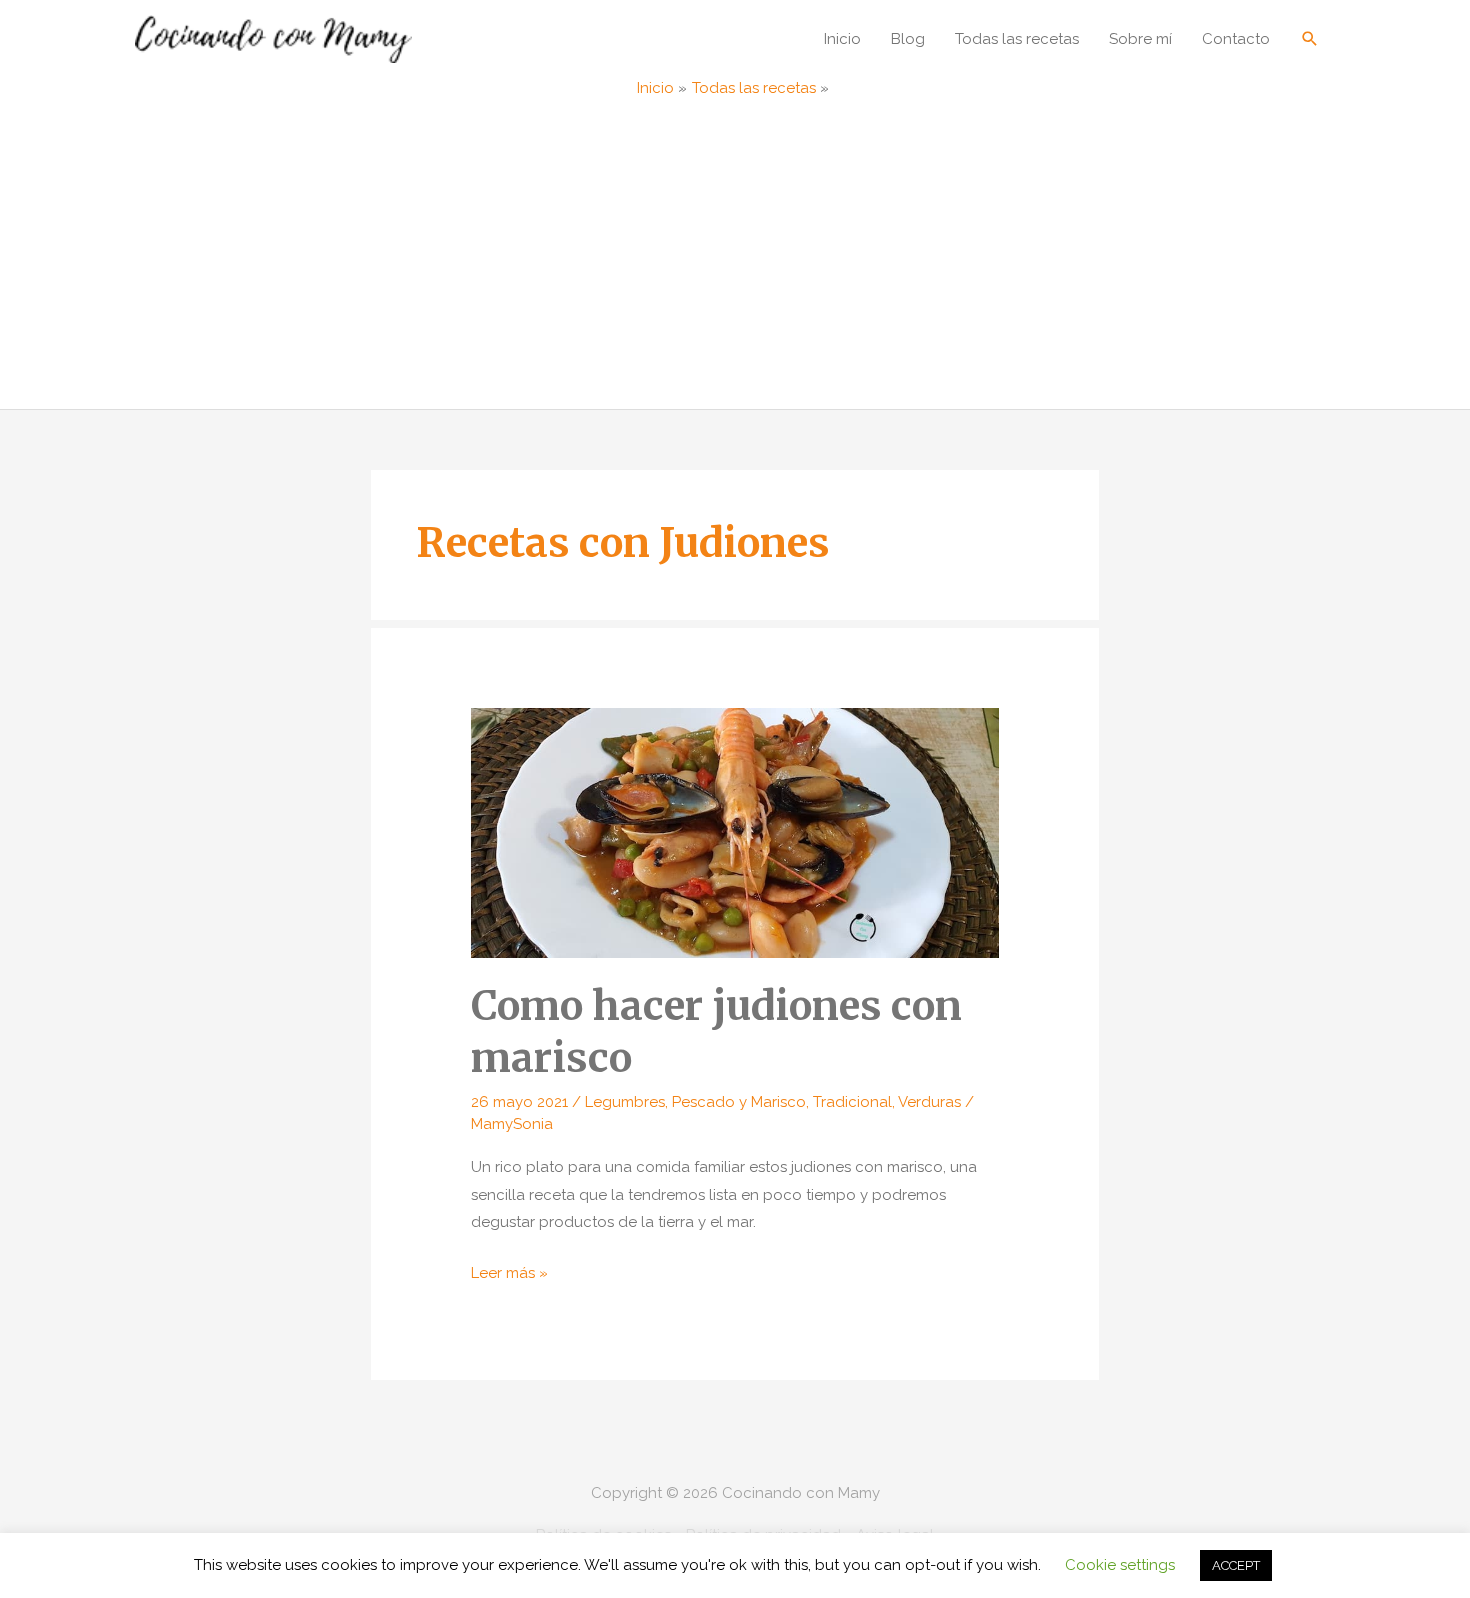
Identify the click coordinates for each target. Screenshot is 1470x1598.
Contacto (1236, 39)
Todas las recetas (1017, 39)
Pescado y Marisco (739, 1102)
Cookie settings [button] (1120, 1565)
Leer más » (509, 1275)
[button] (1310, 38)
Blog (908, 39)
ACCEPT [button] (1236, 1565)
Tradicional (852, 1102)
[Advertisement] (735, 259)
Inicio (842, 39)
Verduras (929, 1102)
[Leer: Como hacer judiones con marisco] (735, 832)
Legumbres (625, 1102)
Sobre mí (1140, 39)
